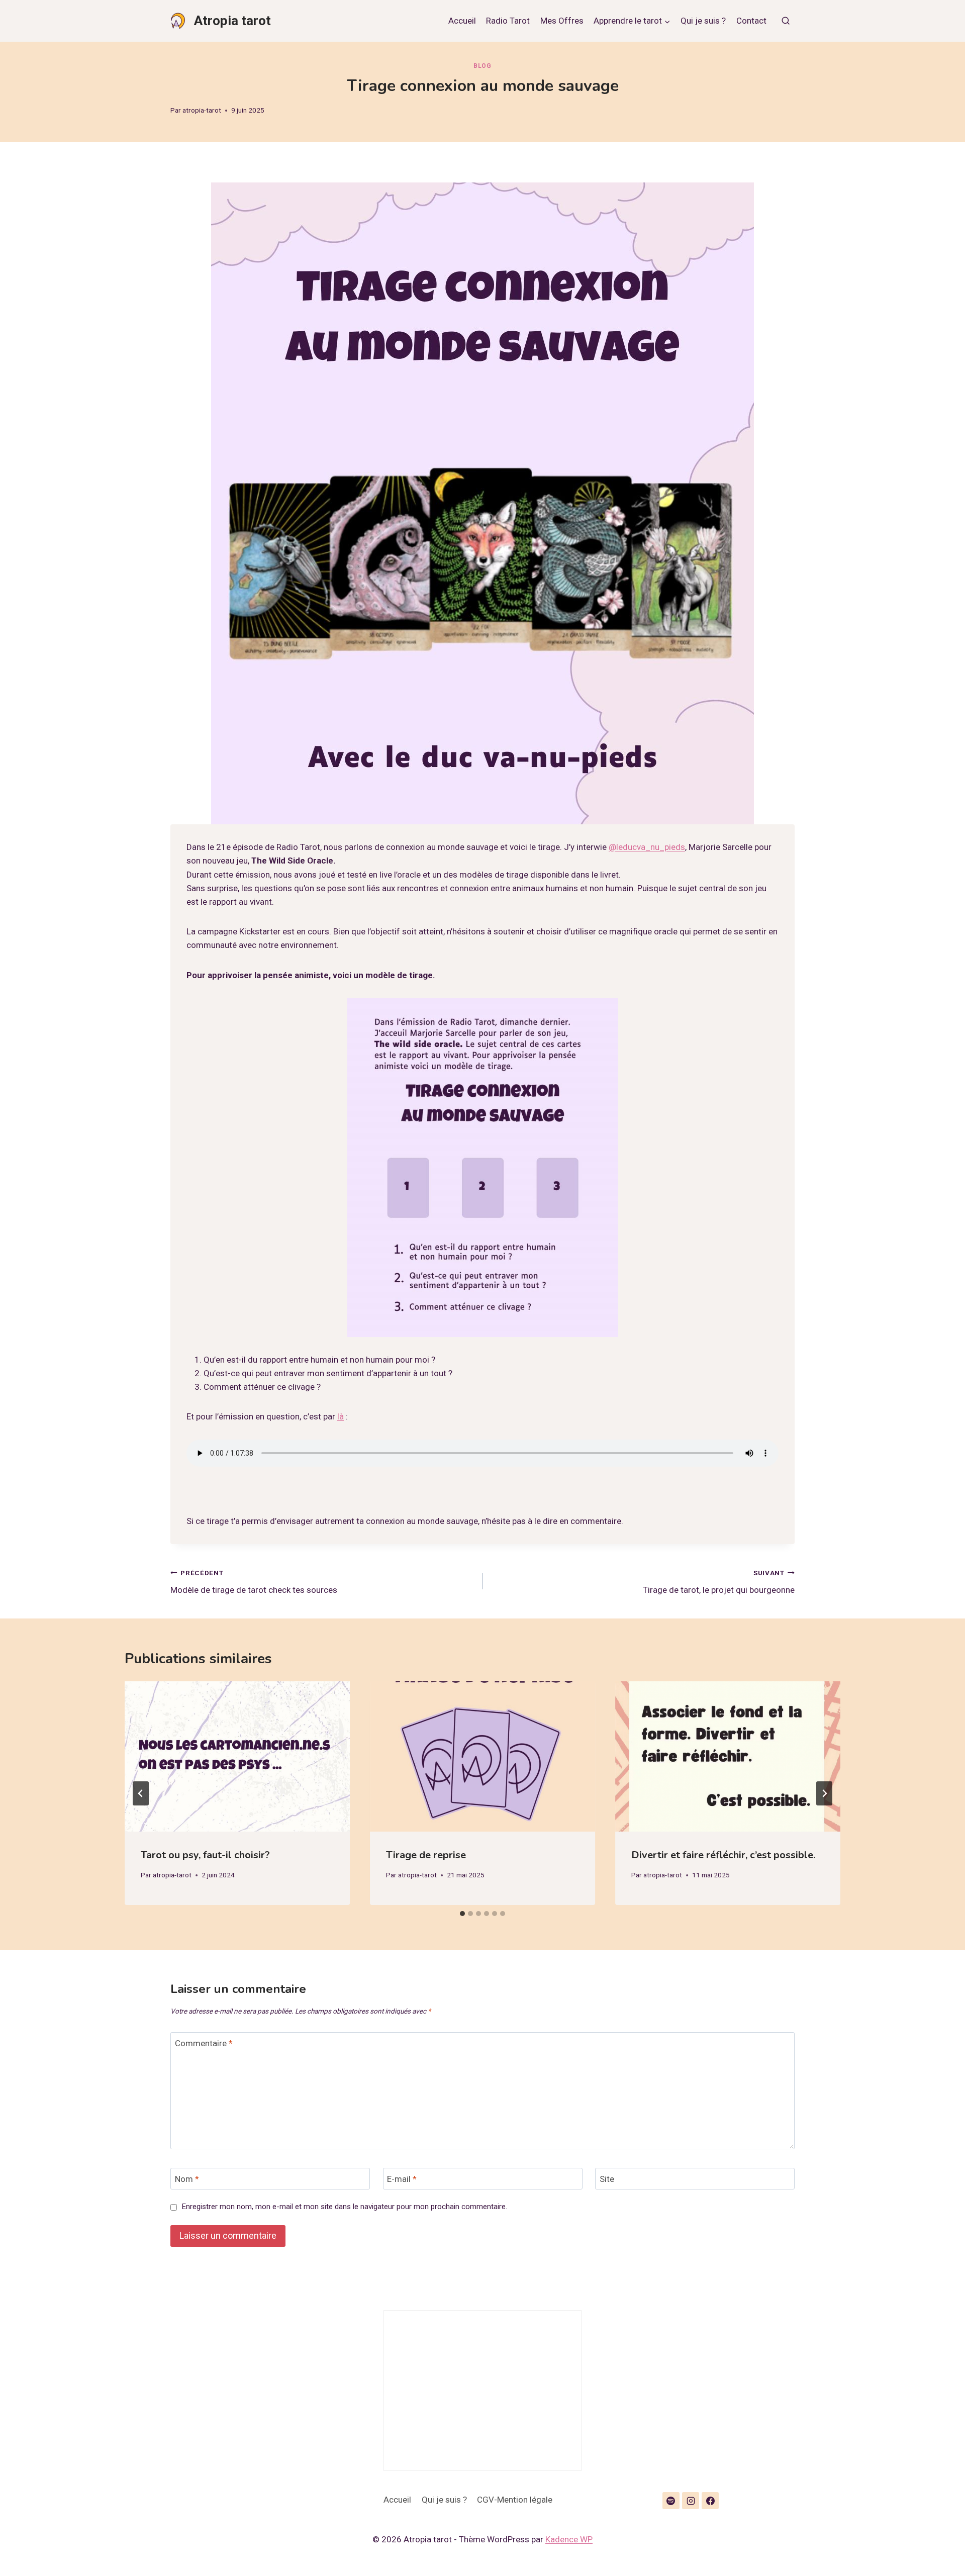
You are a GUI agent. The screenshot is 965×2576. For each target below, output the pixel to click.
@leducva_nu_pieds (647, 847)
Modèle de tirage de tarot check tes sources (254, 1582)
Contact (751, 21)
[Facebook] (710, 2501)
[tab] (462, 1914)
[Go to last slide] (141, 1793)
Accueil (462, 21)
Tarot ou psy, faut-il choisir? (205, 1855)
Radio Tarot (508, 21)
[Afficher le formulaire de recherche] (786, 21)
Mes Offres (562, 21)
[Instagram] (691, 2501)
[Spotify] (671, 2501)
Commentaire (204, 2043)
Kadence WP (569, 2539)
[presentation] (237, 1756)
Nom (187, 2179)
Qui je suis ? (703, 21)
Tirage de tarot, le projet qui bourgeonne (719, 1582)
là (341, 1416)
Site (607, 2179)
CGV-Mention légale (515, 2500)
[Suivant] (824, 1793)
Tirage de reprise (426, 1855)
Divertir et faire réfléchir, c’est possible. (723, 1855)
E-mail (402, 2179)
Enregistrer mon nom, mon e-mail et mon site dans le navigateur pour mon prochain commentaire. (344, 2207)
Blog (482, 66)
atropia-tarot (202, 110)
